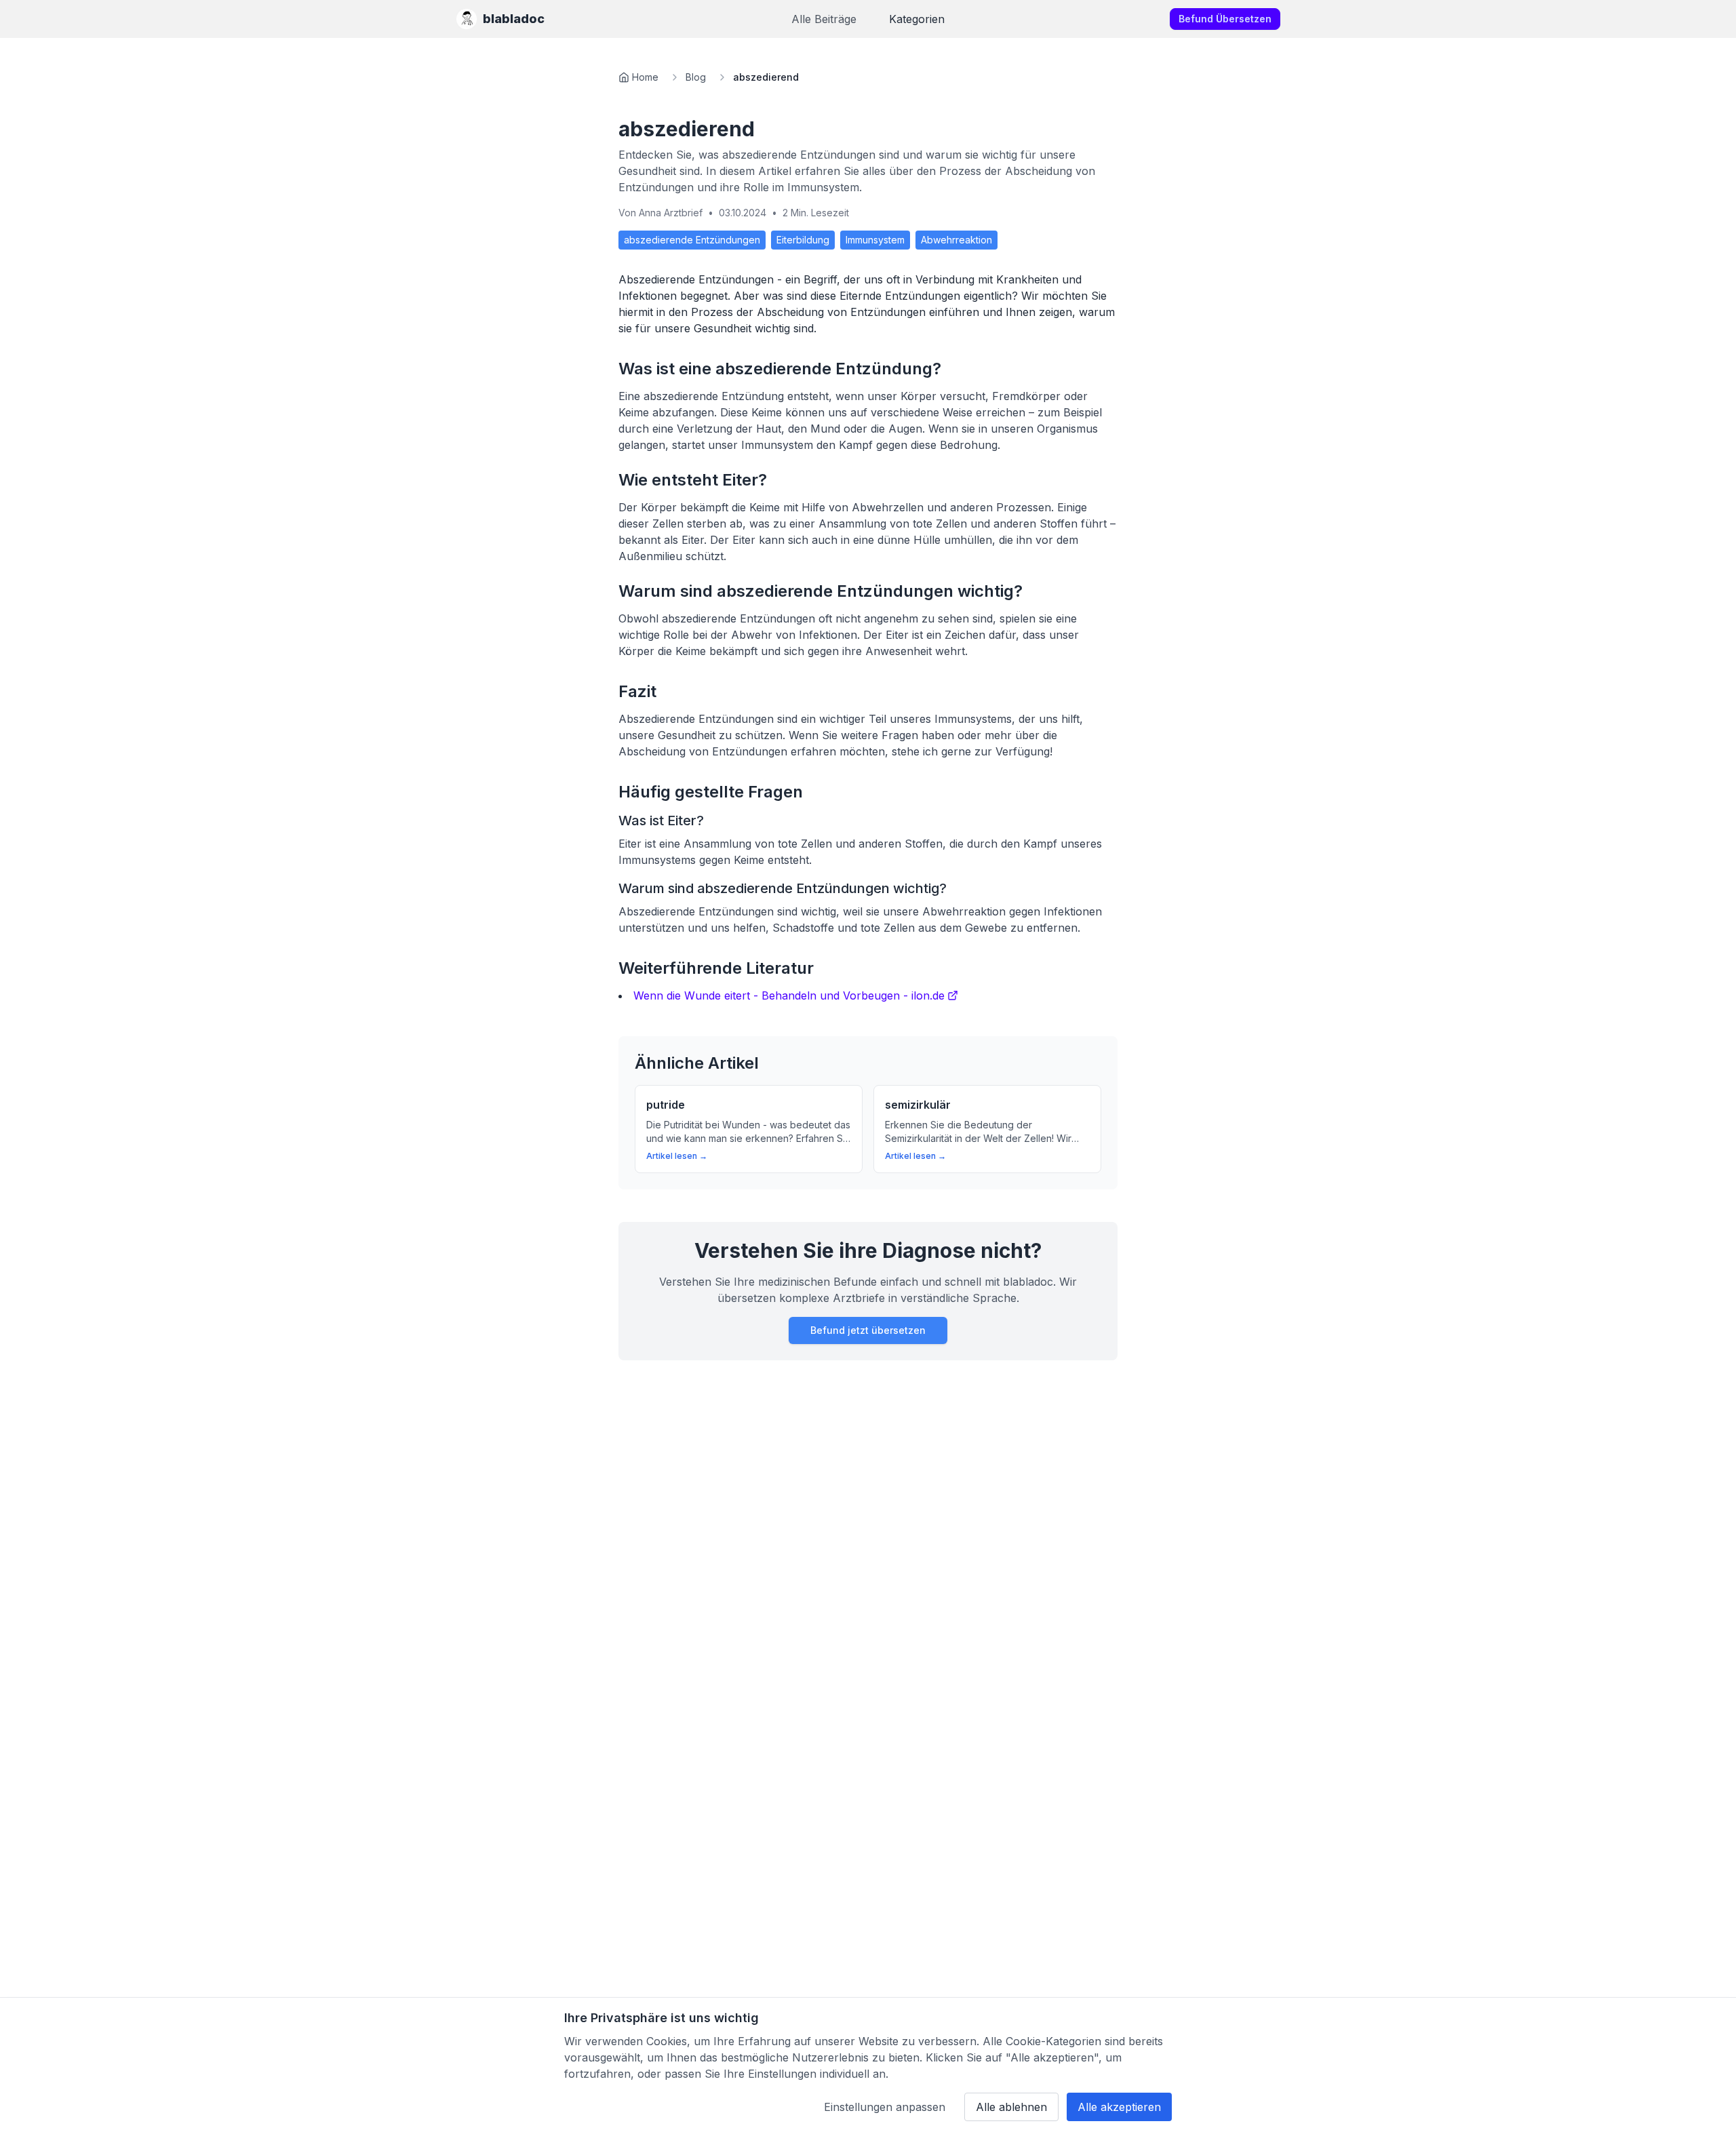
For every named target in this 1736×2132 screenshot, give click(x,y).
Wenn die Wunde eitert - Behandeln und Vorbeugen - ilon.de (789, 995)
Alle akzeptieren (1119, 2107)
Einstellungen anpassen (885, 2107)
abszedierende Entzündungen (692, 240)
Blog (696, 77)
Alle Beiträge (824, 19)
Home (645, 77)
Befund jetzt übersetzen (868, 1330)
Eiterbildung (803, 240)
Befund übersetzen (1225, 19)
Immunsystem (875, 240)
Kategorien (917, 19)
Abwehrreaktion (956, 240)
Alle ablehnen (1011, 2107)
